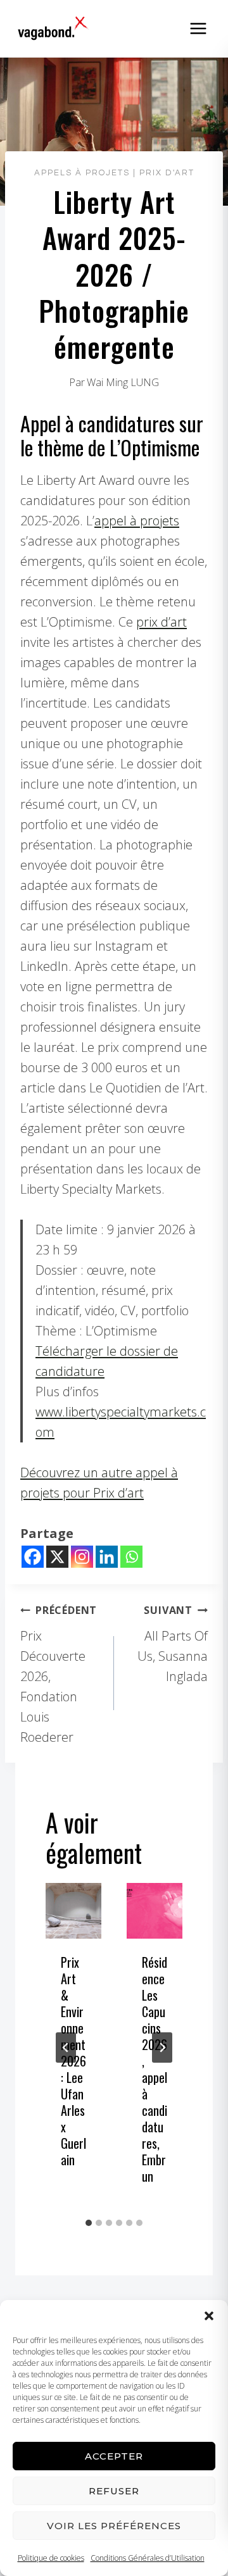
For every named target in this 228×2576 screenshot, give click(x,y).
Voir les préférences (114, 2526)
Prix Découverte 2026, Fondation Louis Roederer (59, 1674)
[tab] (89, 2223)
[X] (57, 1557)
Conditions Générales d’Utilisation (148, 2558)
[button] (209, 2316)
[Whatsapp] (131, 1557)
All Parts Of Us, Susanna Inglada (173, 1644)
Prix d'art (167, 173)
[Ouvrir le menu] (198, 28)
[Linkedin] (107, 1557)
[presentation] (73, 1911)
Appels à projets (82, 173)
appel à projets (137, 521)
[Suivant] (162, 2048)
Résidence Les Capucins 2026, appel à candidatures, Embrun (155, 2069)
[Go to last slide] (66, 2048)
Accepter (114, 2456)
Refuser (114, 2491)
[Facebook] (33, 1557)
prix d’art (161, 622)
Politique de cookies (51, 2558)
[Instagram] (82, 1557)
